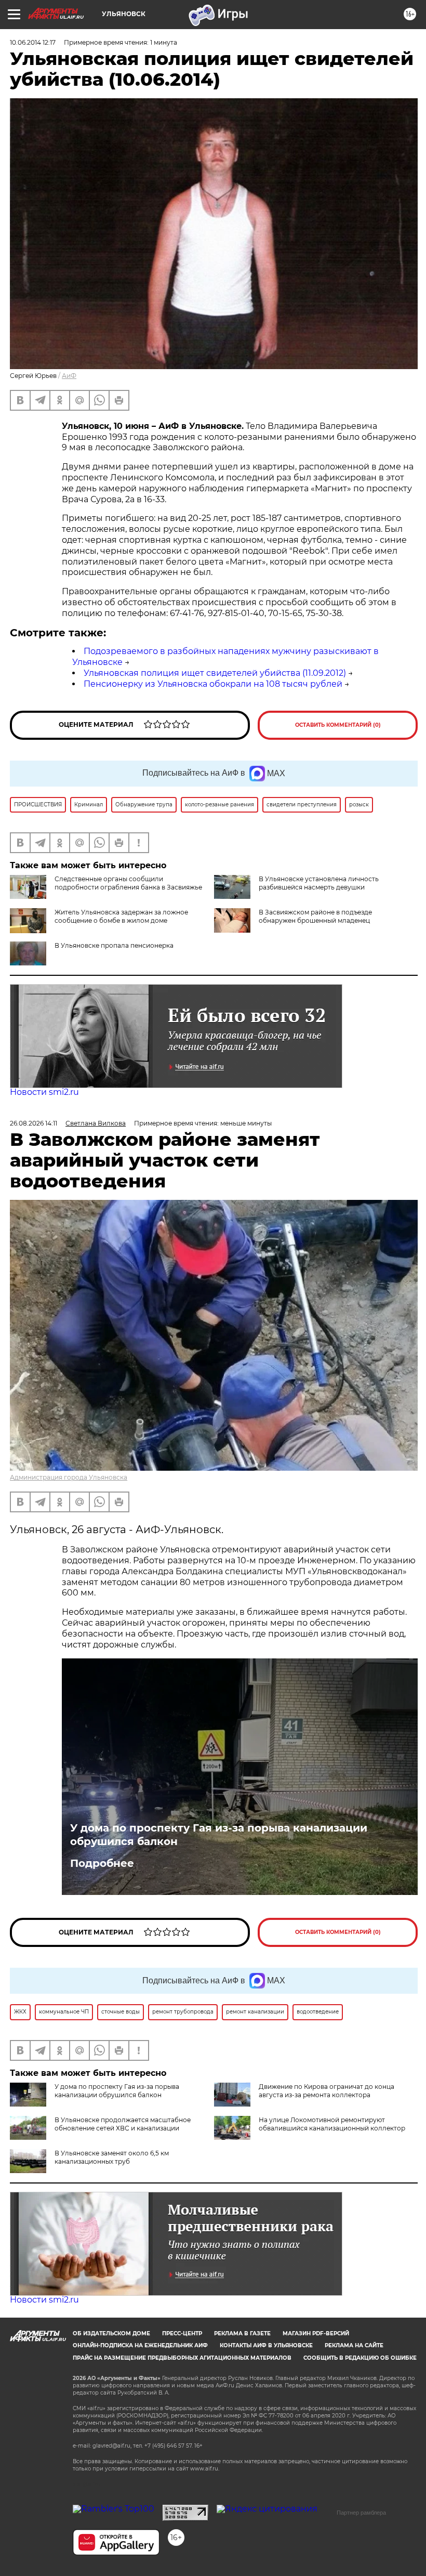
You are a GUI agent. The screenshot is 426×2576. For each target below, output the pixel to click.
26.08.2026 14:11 (34, 1123)
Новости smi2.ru (44, 1092)
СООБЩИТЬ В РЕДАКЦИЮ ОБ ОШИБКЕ (360, 2358)
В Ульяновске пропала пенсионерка (114, 945)
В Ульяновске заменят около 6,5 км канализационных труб (112, 2157)
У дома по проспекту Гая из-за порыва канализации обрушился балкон (219, 1835)
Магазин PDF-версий (316, 2333)
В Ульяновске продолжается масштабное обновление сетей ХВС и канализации (123, 2124)
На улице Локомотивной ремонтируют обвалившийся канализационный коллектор (332, 2124)
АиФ (69, 376)
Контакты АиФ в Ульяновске (266, 2345)
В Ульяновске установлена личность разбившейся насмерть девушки (319, 883)
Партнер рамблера (361, 2513)
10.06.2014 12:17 (33, 42)
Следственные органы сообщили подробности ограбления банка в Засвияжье (128, 883)
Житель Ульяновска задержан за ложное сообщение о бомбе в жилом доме (121, 916)
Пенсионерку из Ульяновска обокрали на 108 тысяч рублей (213, 684)
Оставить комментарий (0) (338, 725)
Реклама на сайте (354, 2345)
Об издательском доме (111, 2333)
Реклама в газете (242, 2333)
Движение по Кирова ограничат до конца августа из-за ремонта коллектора (327, 2091)
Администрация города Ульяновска (69, 1477)
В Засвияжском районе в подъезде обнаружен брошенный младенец (315, 916)
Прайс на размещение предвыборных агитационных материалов (182, 2358)
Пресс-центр (182, 2333)
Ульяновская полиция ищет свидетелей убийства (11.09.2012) (215, 673)
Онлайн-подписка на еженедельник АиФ (140, 2345)
